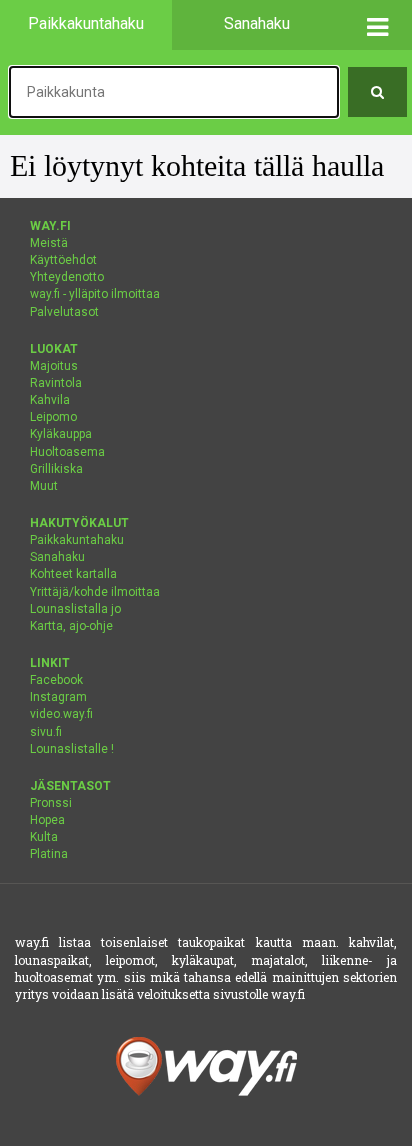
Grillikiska (56, 469)
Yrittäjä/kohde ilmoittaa (95, 592)
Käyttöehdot (63, 260)
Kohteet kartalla (73, 574)
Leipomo (53, 417)
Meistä (49, 243)
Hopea (47, 820)
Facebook (56, 680)
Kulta (44, 837)
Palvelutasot (64, 312)
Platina (49, 854)
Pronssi (51, 803)
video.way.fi (61, 714)
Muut (44, 486)
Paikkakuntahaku (77, 540)
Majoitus (54, 366)
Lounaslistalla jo (75, 609)
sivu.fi (46, 732)
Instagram (58, 697)
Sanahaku (57, 557)
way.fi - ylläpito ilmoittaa (95, 294)
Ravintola (56, 383)
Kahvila (50, 400)
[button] (377, 25)
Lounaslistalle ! (72, 749)
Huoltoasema (67, 452)
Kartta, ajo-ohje (71, 626)
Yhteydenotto (67, 277)
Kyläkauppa (61, 434)
